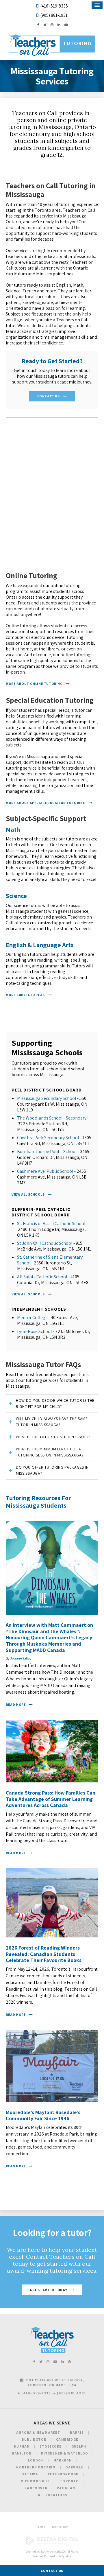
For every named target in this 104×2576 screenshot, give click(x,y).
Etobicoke (51, 2446)
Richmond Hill (36, 2481)
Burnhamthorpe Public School (47, 1151)
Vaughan (66, 2488)
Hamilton (22, 2453)
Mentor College (32, 1317)
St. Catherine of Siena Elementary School (50, 1260)
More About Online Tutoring (34, 684)
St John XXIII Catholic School (45, 1243)
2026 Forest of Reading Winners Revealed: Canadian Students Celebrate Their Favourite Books (44, 1954)
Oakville (75, 2467)
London (36, 2460)
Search (41, 2527)
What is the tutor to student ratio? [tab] (53, 1437)
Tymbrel (67, 2556)
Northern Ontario (36, 2467)
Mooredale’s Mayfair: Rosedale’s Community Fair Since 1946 (43, 2115)
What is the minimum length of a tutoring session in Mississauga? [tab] (50, 1452)
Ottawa (30, 2474)
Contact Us (49, 396)
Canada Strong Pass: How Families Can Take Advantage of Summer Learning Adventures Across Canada (51, 1799)
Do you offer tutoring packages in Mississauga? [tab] (52, 1470)
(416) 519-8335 (54, 6)
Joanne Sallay (21, 1658)
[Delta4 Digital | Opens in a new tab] (52, 2544)
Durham (22, 2446)
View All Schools (28, 1194)
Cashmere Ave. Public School (45, 1171)
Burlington (34, 2439)
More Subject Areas (25, 995)
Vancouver (36, 2488)
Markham (63, 2460)
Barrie (77, 2432)
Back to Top (60, 2527)
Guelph (79, 2446)
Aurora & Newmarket (38, 2432)
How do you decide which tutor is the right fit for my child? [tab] (55, 1403)
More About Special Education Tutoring (45, 803)
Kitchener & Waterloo (65, 2453)
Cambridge (67, 2439)
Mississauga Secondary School (47, 1098)
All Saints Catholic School (42, 1277)
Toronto (69, 2481)
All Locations (53, 2495)
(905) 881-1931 (54, 15)
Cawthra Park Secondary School (48, 1138)
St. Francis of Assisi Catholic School (51, 1224)
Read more (16, 1704)
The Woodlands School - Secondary (52, 1118)
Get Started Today (48, 2290)
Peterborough (63, 2474)
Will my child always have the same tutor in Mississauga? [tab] (52, 1422)
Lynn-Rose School (35, 1331)
